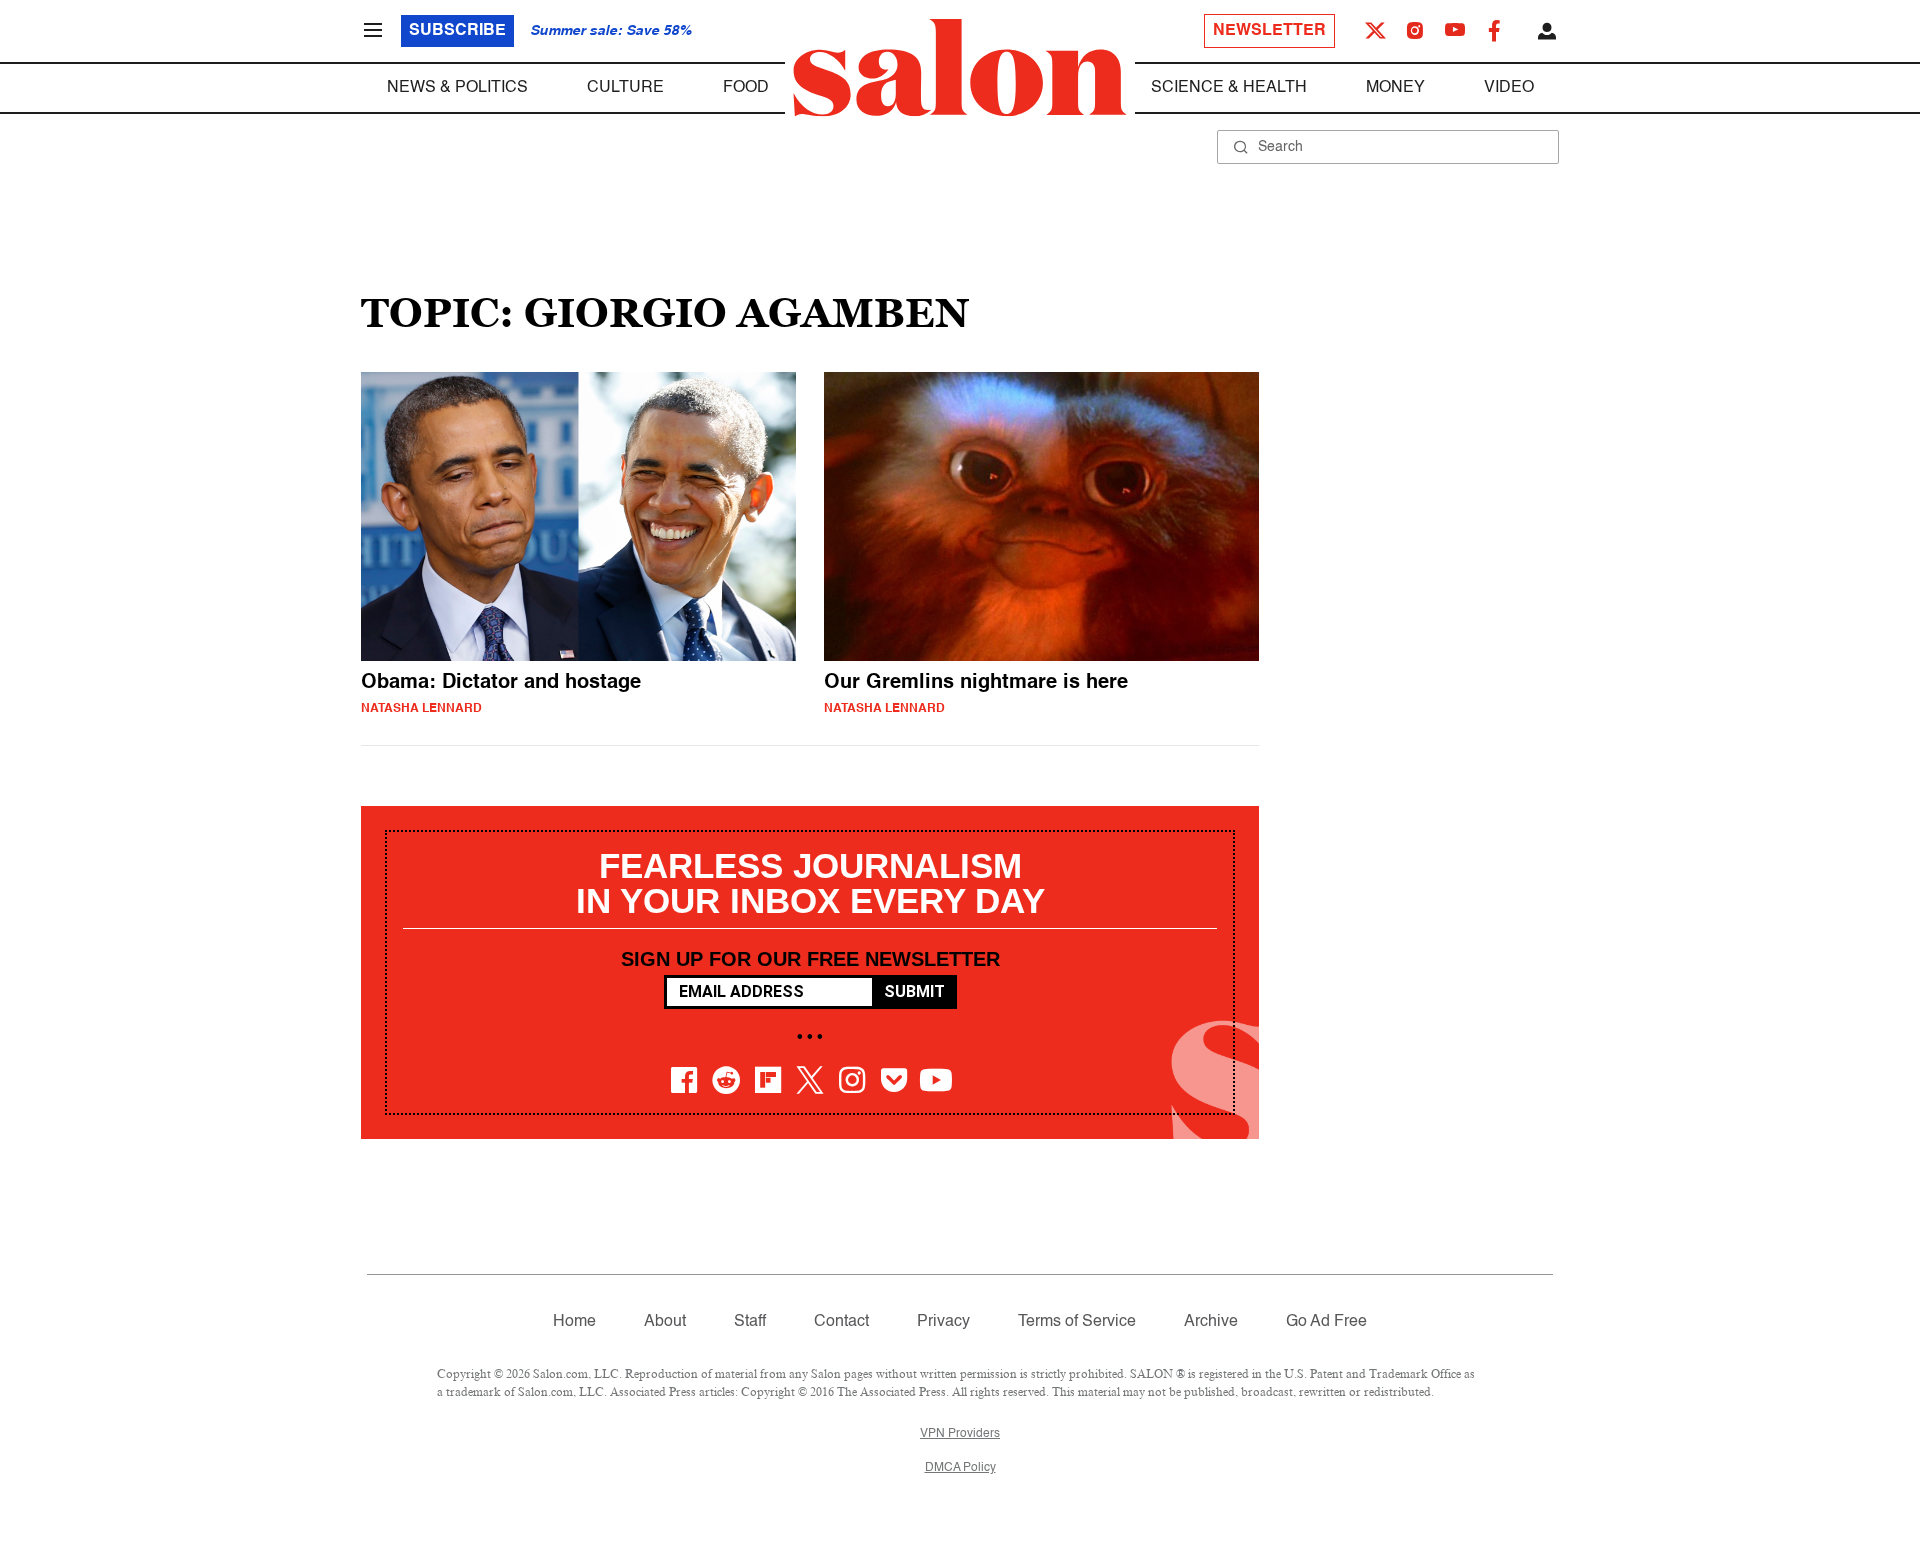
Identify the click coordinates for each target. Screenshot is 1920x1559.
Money (1395, 88)
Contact (841, 1322)
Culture (625, 88)
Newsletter (1269, 31)
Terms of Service (1077, 1322)
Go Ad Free (1326, 1322)
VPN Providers (960, 1434)
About (665, 1322)
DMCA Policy (960, 1468)
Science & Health (1229, 88)
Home (574, 1322)
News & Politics (457, 88)
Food (746, 88)
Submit (914, 991)
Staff (750, 1322)
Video (1509, 88)
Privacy (943, 1322)
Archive (1211, 1322)
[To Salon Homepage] (960, 68)
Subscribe (457, 31)
